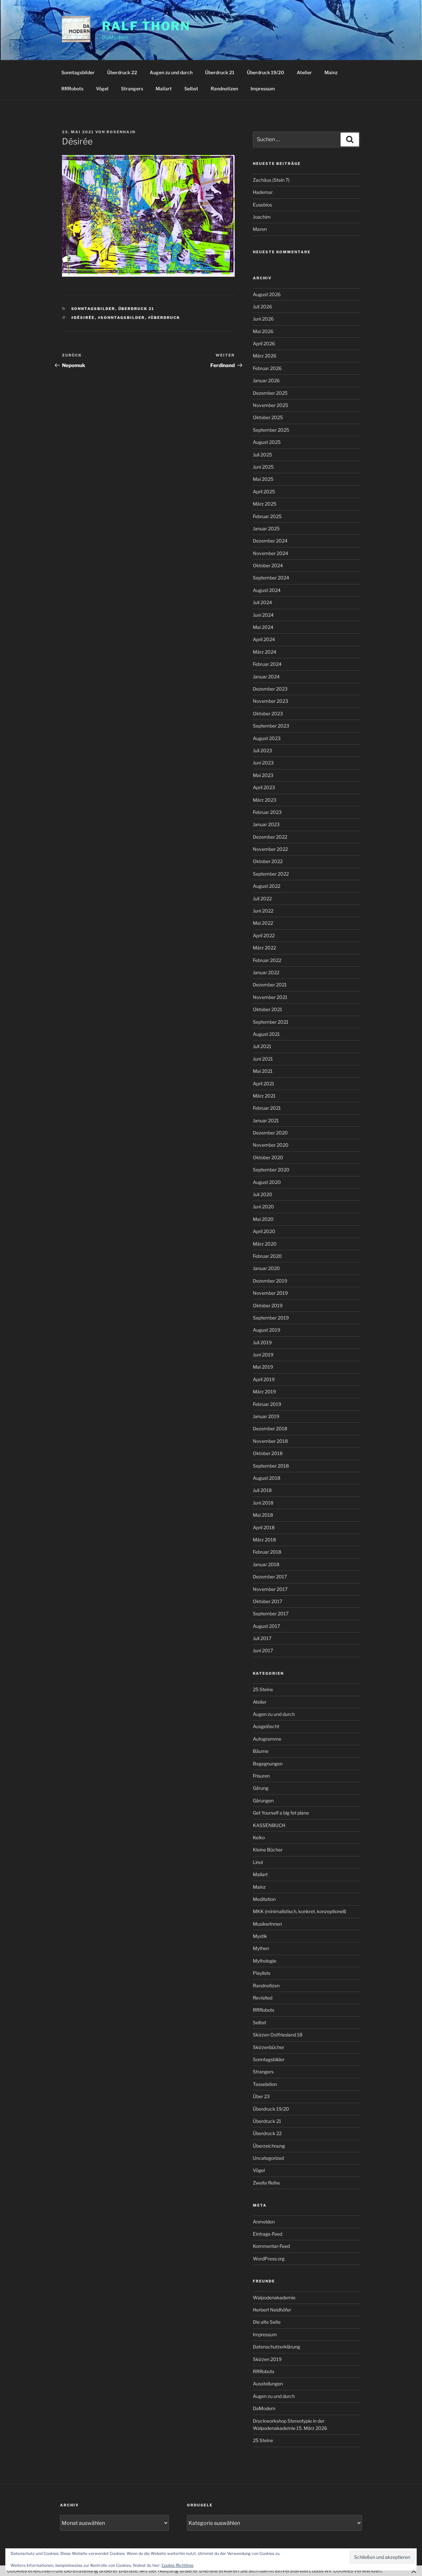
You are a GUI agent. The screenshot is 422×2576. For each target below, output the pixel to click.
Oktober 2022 (268, 861)
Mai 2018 (263, 1515)
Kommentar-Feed (271, 2246)
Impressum (263, 89)
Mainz (331, 72)
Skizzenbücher (269, 2047)
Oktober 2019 (268, 1305)
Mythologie (265, 1961)
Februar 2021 (267, 1108)
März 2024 (265, 652)
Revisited (263, 1998)
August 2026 (267, 294)
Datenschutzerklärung (276, 2347)
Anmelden (264, 2222)
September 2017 (271, 1614)
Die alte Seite (267, 2322)
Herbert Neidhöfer (272, 2310)
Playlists (262, 1973)
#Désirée (83, 318)
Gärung (261, 1788)
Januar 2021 (266, 1120)
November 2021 (270, 997)
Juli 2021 (262, 1046)
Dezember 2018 (270, 1428)
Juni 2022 (263, 911)
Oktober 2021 (268, 1009)
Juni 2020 (263, 1207)
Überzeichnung (269, 2146)
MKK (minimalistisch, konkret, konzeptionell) (300, 1911)
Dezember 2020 (270, 1133)
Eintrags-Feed (268, 2234)
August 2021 (266, 1034)
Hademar (263, 192)
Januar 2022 (266, 972)
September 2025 (271, 430)
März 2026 (265, 356)
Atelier (304, 72)
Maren (260, 229)
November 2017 (270, 1589)
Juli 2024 (262, 602)
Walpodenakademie (274, 2297)
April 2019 (264, 1379)
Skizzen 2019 (267, 2359)
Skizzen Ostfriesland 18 (278, 2035)
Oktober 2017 (268, 1601)
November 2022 (270, 849)
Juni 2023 (263, 763)
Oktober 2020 (268, 1157)
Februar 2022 (267, 960)
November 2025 (271, 405)
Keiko (259, 1837)
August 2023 (267, 738)
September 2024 (271, 578)
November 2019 (270, 1293)
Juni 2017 (263, 1650)
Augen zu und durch (171, 72)
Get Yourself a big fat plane (281, 1813)
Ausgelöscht (266, 1726)
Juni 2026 (263, 319)
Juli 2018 (262, 1490)
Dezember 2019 (270, 1281)
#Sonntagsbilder (121, 318)
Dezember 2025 (270, 393)
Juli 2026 (262, 307)
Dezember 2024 (270, 541)
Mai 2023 (263, 775)
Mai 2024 (263, 627)
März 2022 (264, 948)
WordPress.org (269, 2259)
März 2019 (264, 1392)
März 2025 (265, 504)
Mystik (260, 1936)
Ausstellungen (268, 2384)
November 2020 (271, 1145)
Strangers (132, 89)
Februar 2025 (267, 516)
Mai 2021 (263, 1071)
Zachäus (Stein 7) (271, 180)
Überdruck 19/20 (266, 72)
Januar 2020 (266, 1268)
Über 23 (261, 2096)
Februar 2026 (267, 368)
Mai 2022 (263, 923)
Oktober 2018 (268, 1453)
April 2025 (264, 492)
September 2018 (271, 1466)
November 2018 (270, 1441)
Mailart (164, 89)
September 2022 (271, 874)
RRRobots (72, 89)
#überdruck (164, 318)
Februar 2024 (267, 664)
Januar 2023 (266, 824)
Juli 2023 (262, 750)
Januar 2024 (266, 677)
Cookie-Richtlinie (178, 2565)
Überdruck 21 (220, 72)
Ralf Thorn (146, 26)
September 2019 (271, 1318)
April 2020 (264, 1231)
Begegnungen (268, 1764)
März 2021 (264, 1096)
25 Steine (263, 1689)
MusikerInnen (267, 1924)
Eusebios (262, 205)
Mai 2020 (263, 1219)
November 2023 (271, 701)
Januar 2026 (266, 380)
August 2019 (267, 1330)
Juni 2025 (263, 467)
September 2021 (271, 1022)
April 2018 (264, 1527)
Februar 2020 (267, 1256)
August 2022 (267, 886)
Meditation (264, 1899)
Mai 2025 (263, 479)
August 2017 (266, 1626)
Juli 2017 (262, 1638)
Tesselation (265, 2084)
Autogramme (267, 1739)
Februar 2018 (267, 1552)
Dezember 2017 (270, 1577)
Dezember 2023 (270, 689)
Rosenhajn (121, 132)
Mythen (261, 1948)
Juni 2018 (263, 1503)
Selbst (191, 89)
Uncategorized (268, 2158)
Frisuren (261, 1776)
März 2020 (265, 1244)
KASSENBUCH (269, 1825)
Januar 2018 (266, 1564)
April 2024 (264, 639)
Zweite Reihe (266, 2183)
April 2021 (264, 1084)
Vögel (102, 89)
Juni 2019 (263, 1355)
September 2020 (271, 1170)
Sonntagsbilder (78, 72)
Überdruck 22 (122, 72)
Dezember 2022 (270, 837)
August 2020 (267, 1182)
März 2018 (264, 1540)
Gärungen (263, 1800)
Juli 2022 (262, 899)
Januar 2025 (266, 528)
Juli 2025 (262, 455)
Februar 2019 (267, 1404)
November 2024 (271, 553)
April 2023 (264, 787)
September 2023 (271, 726)
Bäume (261, 1751)
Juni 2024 (263, 615)
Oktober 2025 (268, 417)
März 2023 (265, 800)
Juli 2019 (262, 1342)
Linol (258, 1862)
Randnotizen (224, 89)
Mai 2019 (263, 1367)
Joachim (262, 217)
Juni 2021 (263, 1059)
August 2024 (267, 590)
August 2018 (267, 1478)
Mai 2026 (263, 331)
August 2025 (267, 442)
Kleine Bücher (268, 1850)
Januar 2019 (266, 1416)
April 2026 (264, 343)
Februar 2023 (267, 812)
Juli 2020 (263, 1194)
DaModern (264, 2408)
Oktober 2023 (268, 714)
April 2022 (264, 935)
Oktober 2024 (268, 565)
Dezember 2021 (270, 985)
